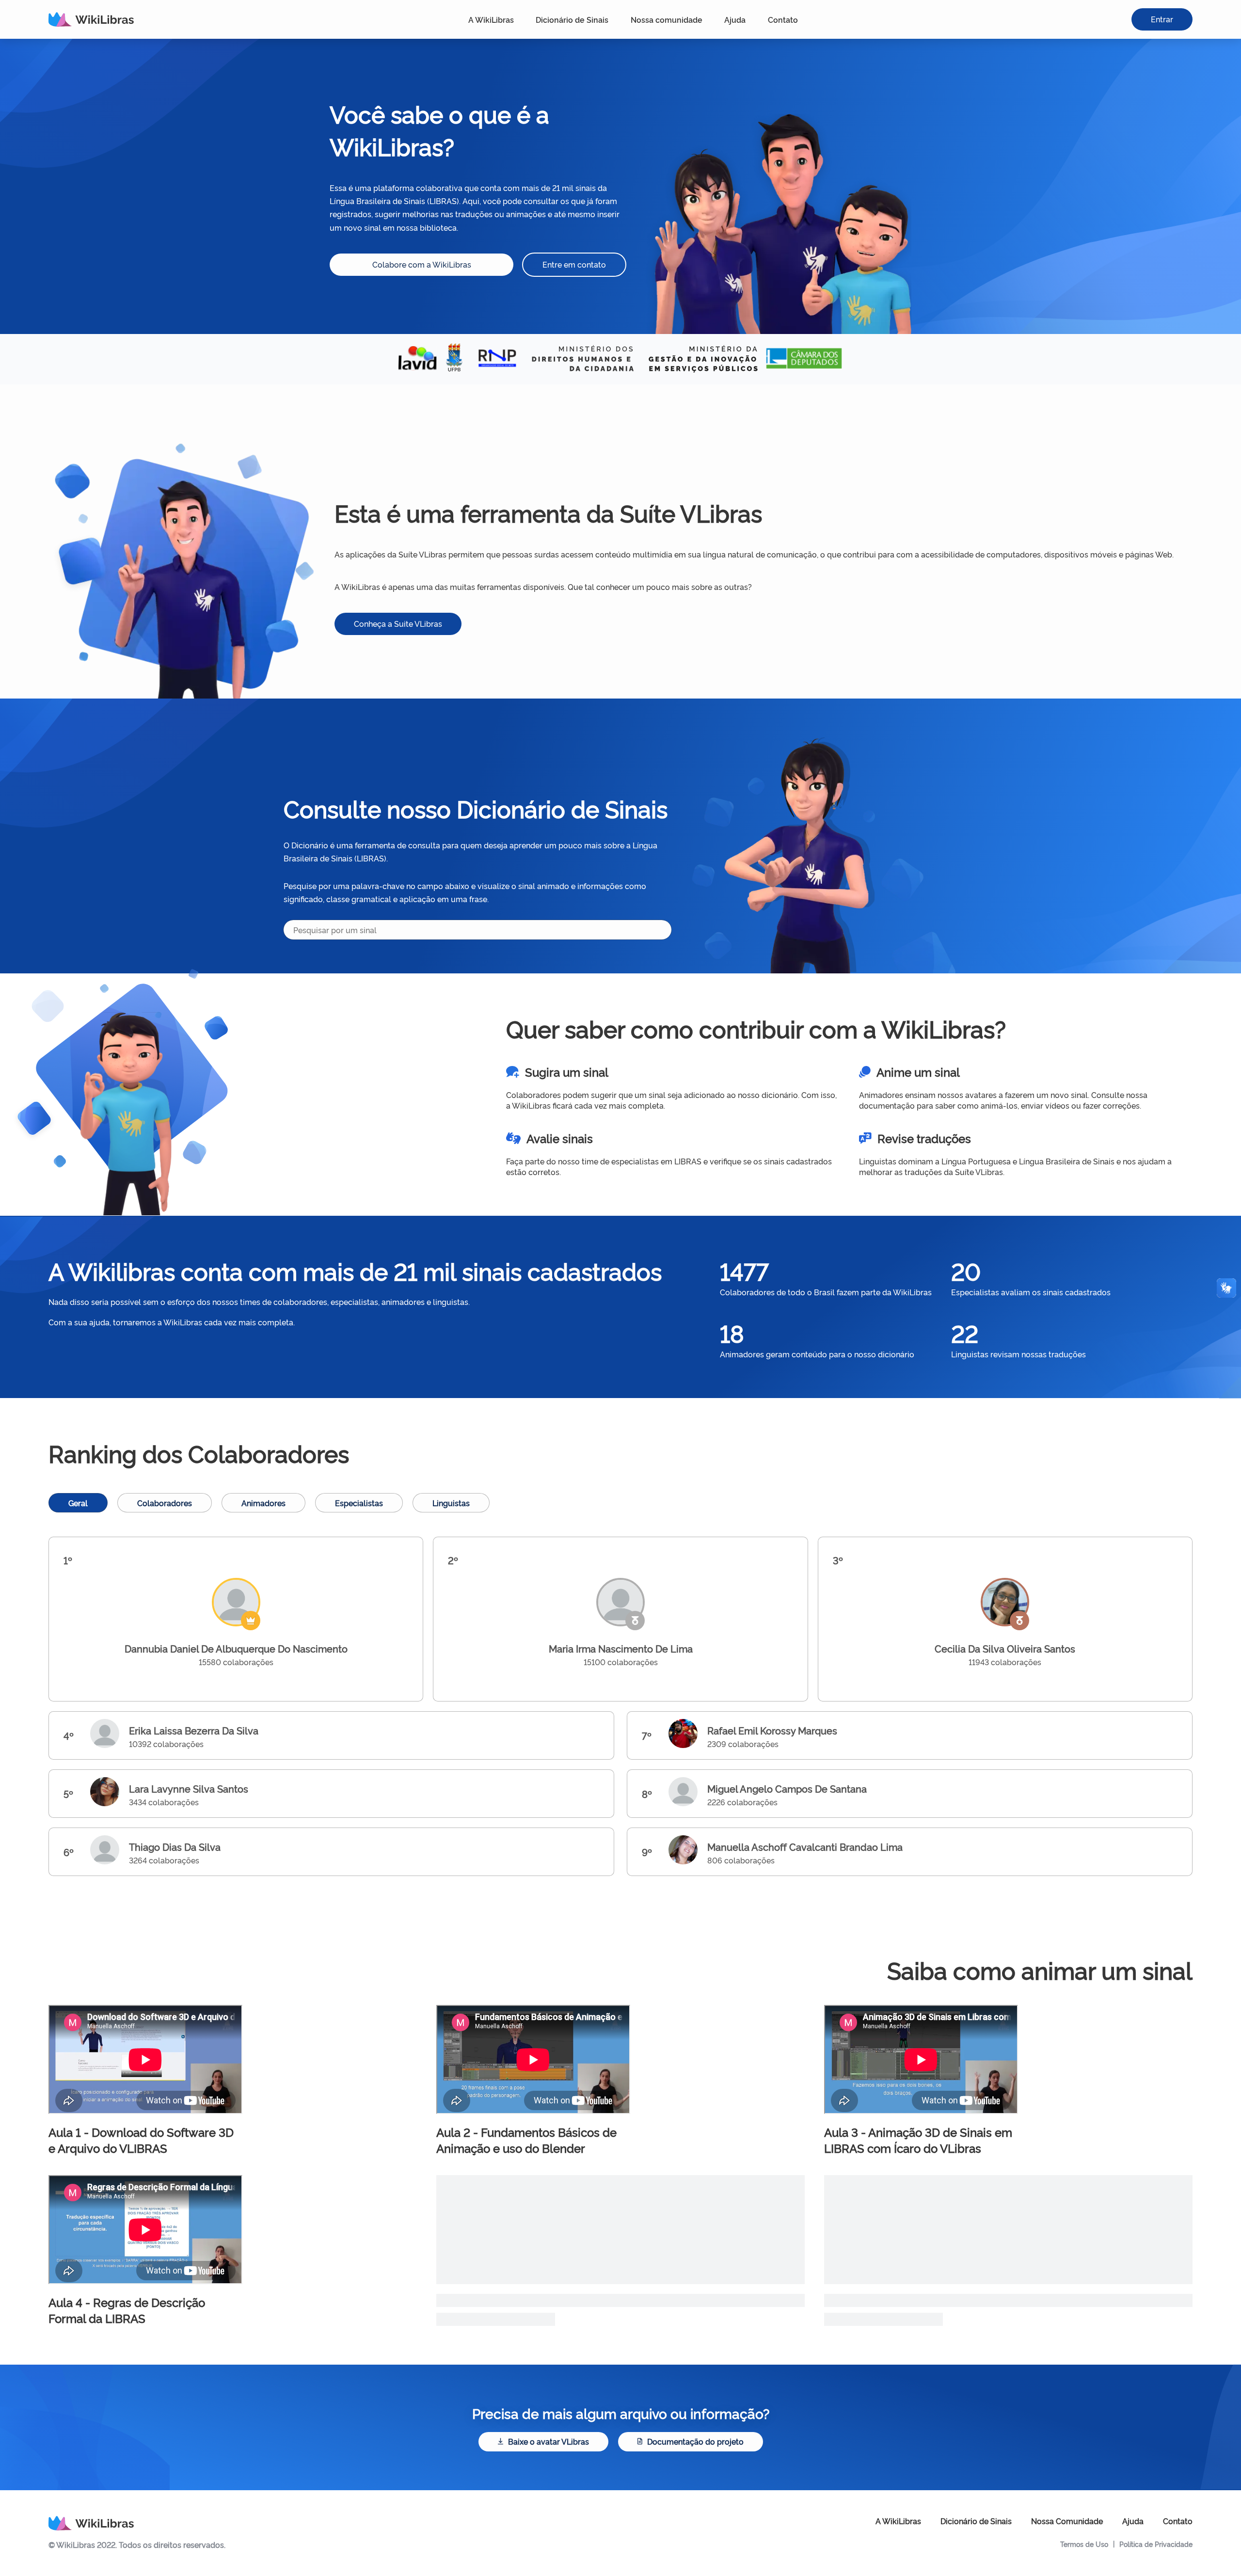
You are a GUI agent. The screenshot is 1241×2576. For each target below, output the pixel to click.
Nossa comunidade (667, 19)
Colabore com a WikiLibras (422, 264)
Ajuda (735, 19)
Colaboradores (165, 1503)
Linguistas (451, 1503)
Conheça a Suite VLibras (398, 623)
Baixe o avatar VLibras (549, 2441)
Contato (783, 19)
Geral (78, 1503)
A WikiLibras (491, 19)
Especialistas (359, 1503)
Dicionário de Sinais (572, 19)
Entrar (1162, 19)
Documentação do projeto (695, 2441)
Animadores (263, 1503)
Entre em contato (574, 264)
